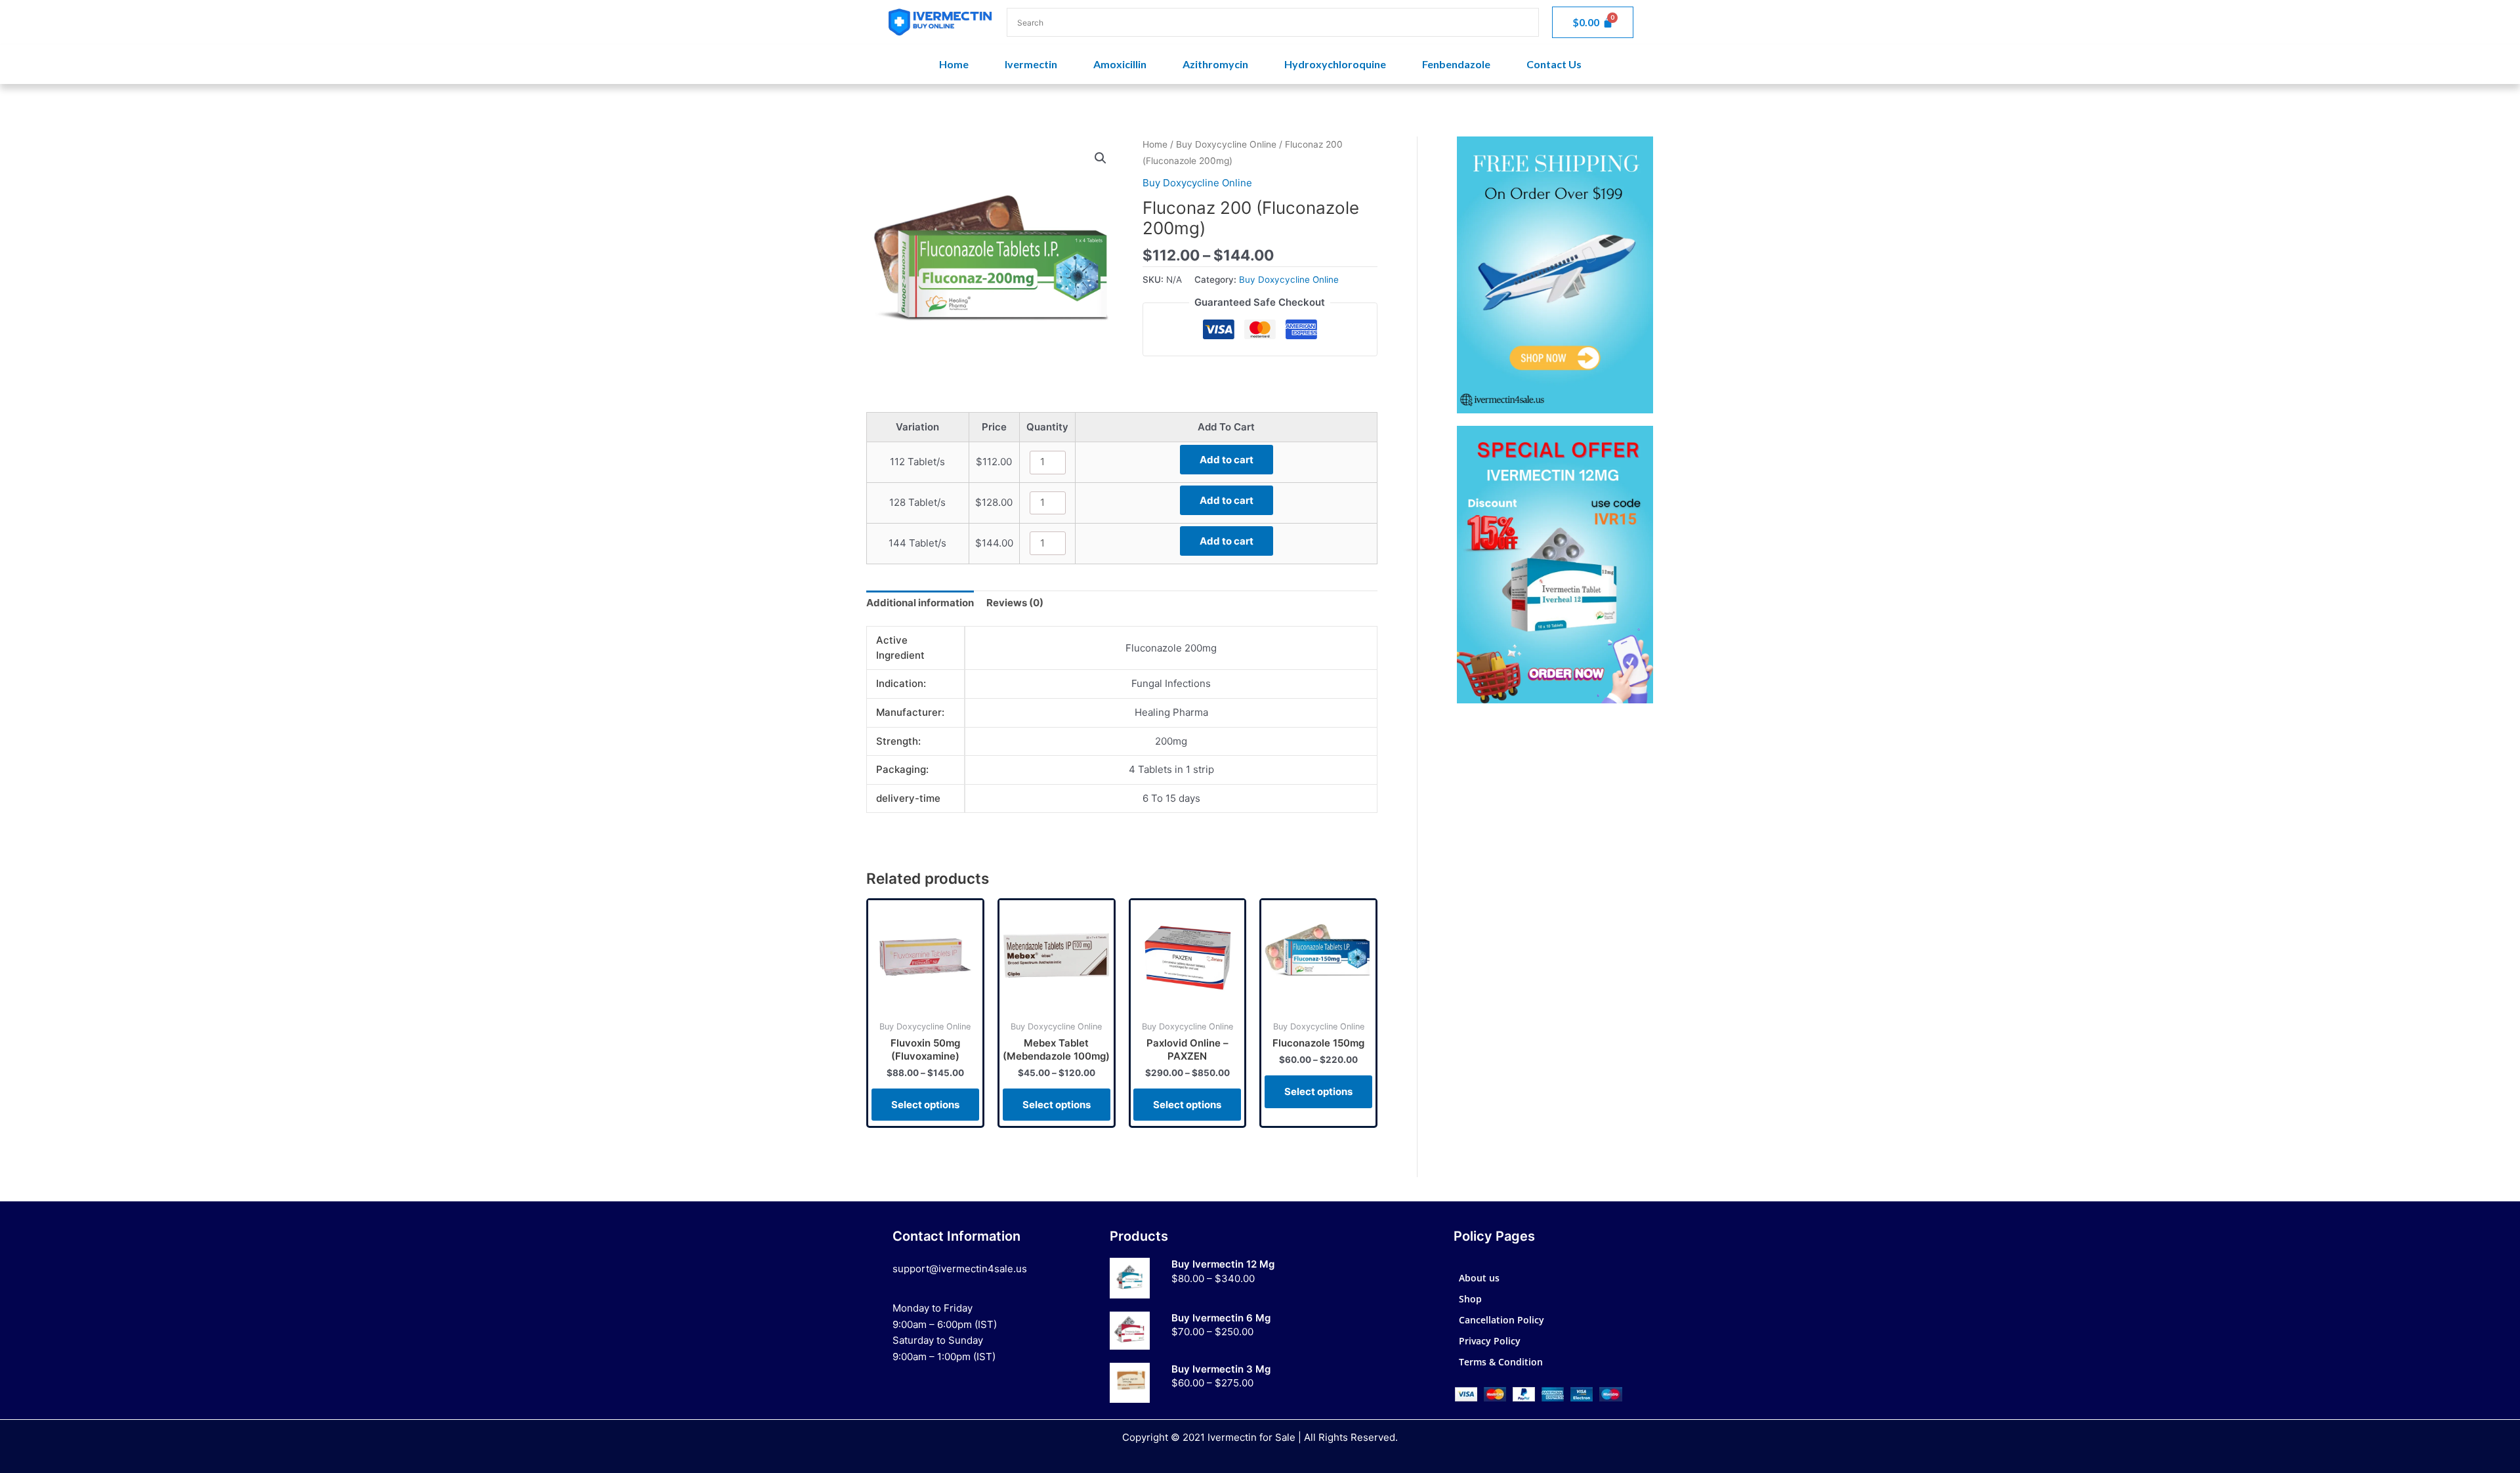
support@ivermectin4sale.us (960, 1269)
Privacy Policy (1490, 1341)
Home (954, 64)
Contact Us (1554, 64)
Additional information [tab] (920, 603)
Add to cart (1227, 460)
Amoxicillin (1120, 64)
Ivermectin (1031, 64)
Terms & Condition (1501, 1362)
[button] (1101, 158)
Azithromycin (1215, 64)
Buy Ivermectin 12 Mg (1223, 1264)
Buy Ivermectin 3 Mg (1221, 1369)
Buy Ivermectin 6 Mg (1221, 1318)
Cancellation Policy (1501, 1320)
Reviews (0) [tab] (1015, 603)
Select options (925, 1105)
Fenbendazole (1456, 64)
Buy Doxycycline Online (1226, 144)
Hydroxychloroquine (1335, 64)
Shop (1470, 1299)
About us (1479, 1278)
